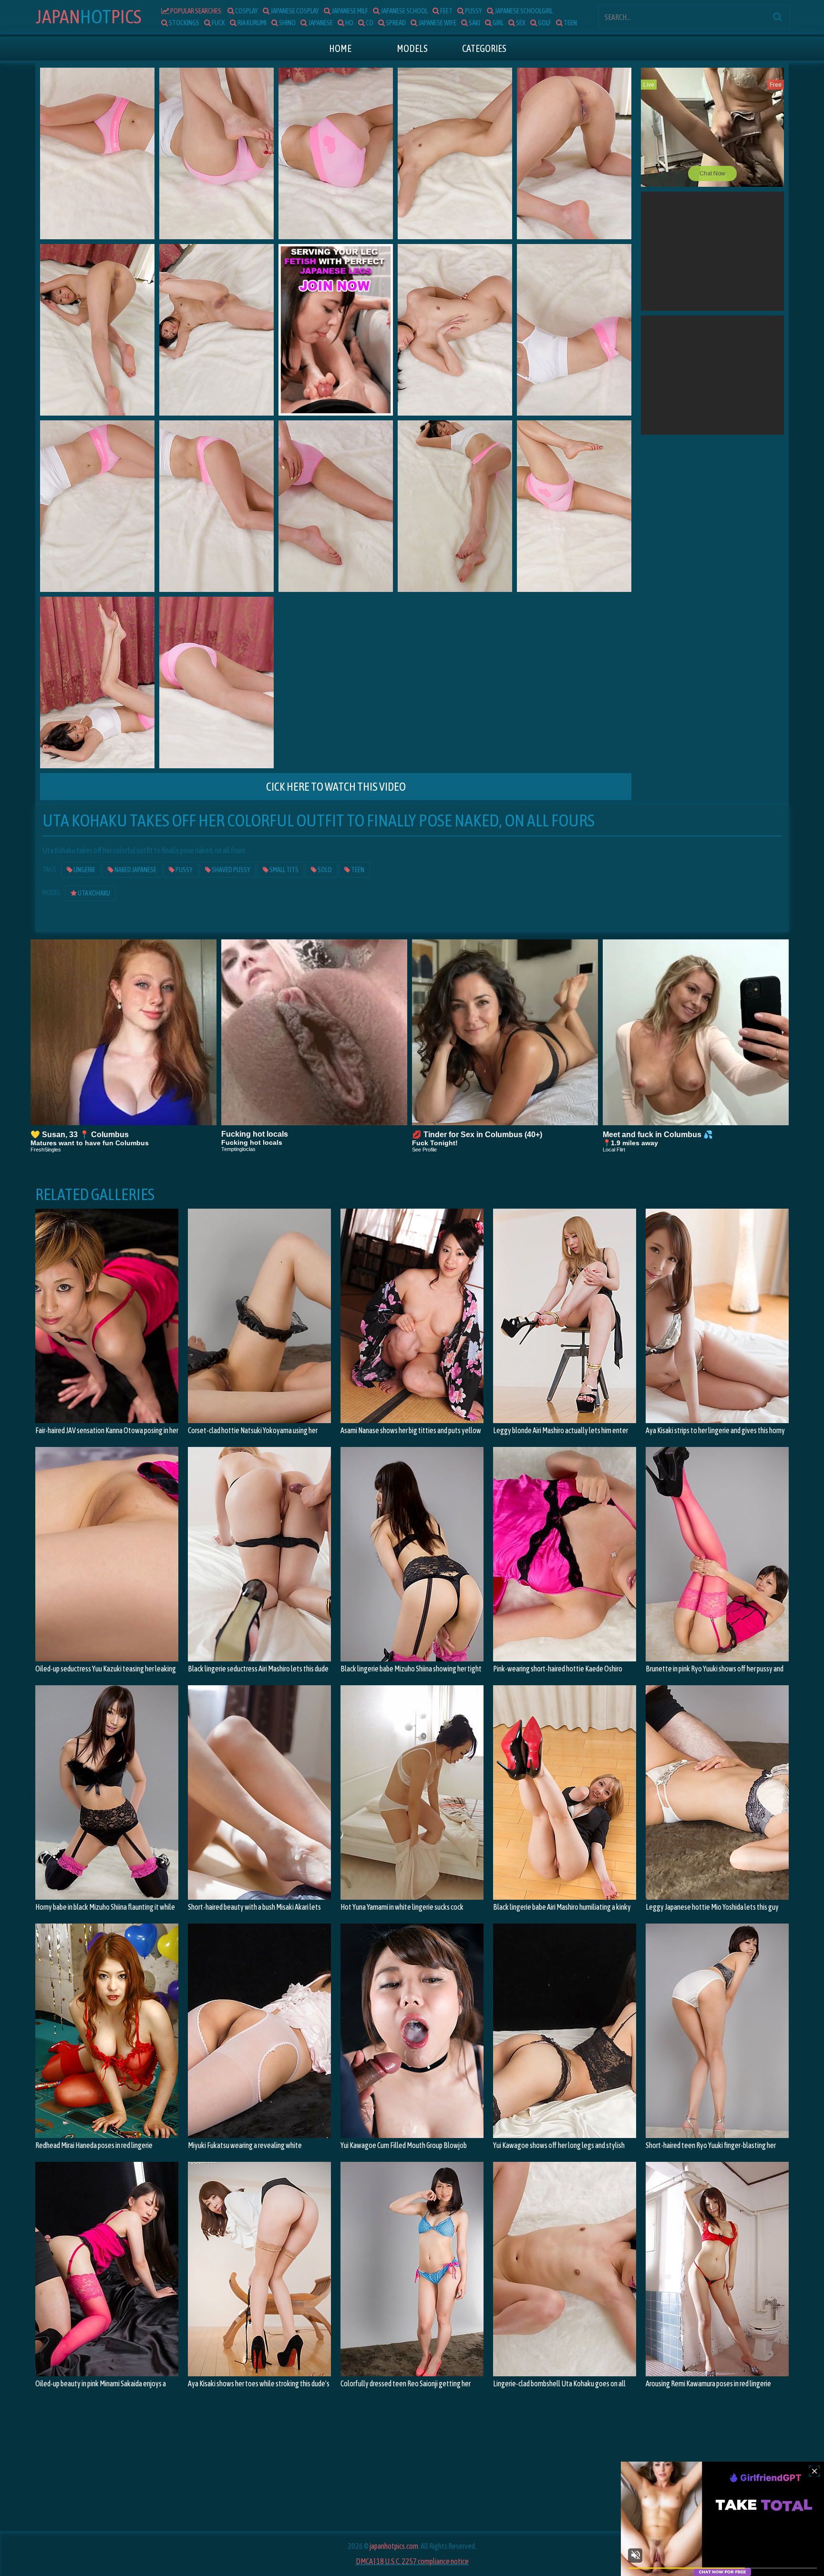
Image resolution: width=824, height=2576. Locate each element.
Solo (324, 870)
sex (520, 23)
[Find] (777, 17)
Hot (88, 16)
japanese (320, 23)
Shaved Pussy (231, 870)
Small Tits (283, 870)
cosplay (246, 11)
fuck (218, 23)
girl (498, 23)
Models (412, 48)
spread (395, 23)
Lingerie (84, 870)
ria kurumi (252, 23)
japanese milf (349, 11)
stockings (184, 23)
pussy (473, 11)
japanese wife (437, 23)
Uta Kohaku (93, 893)
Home (340, 48)
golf (544, 23)
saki (474, 23)
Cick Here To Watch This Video (336, 787)
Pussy (184, 870)
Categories (484, 48)
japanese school (404, 11)
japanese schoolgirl (523, 11)
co (369, 23)
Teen (357, 870)
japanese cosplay (294, 11)
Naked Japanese (135, 870)
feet (446, 11)
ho (349, 23)
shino (287, 23)
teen (570, 23)
